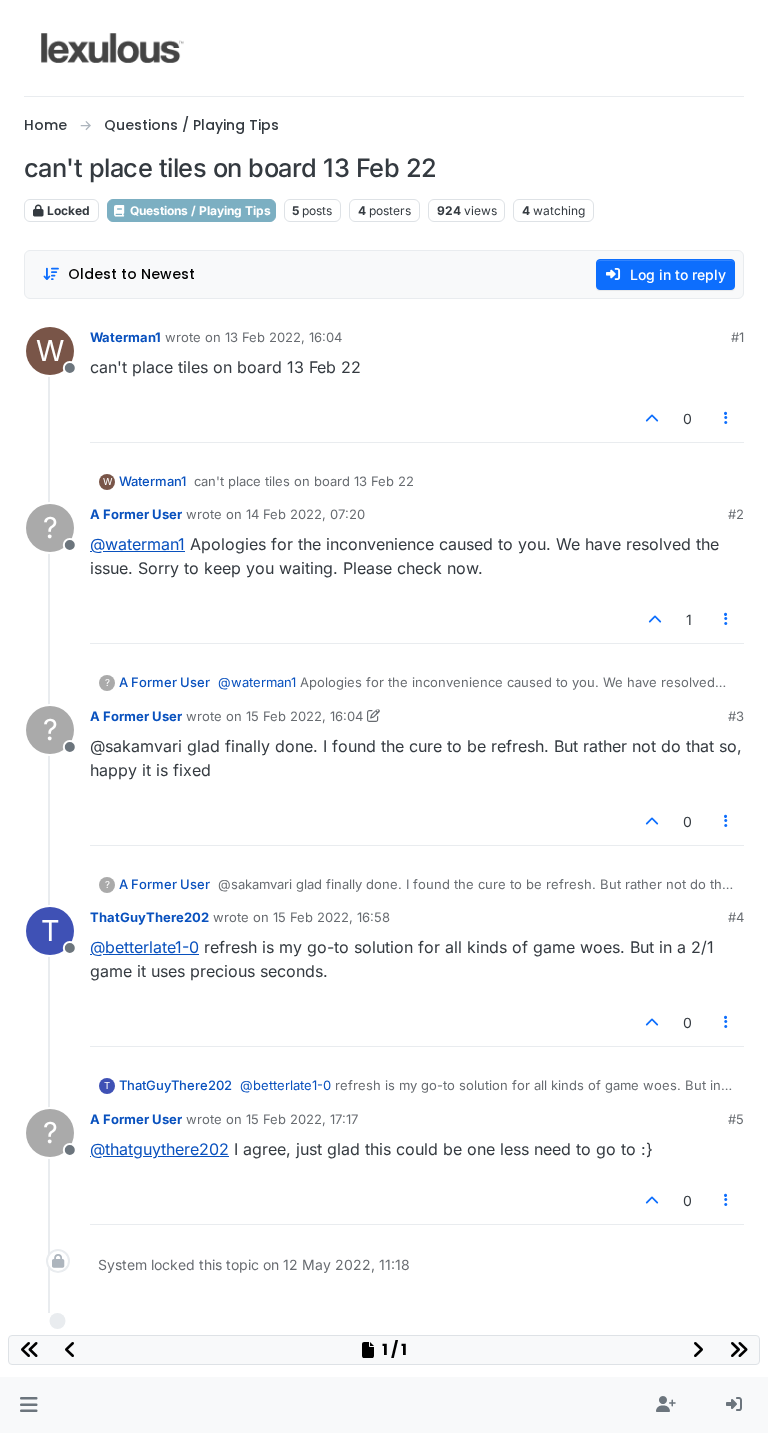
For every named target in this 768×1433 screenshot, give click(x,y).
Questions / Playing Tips (199, 210)
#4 (736, 917)
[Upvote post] (652, 418)
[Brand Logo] (112, 48)
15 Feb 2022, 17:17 (302, 1119)
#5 (736, 1119)
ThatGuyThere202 (149, 917)
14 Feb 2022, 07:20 (305, 514)
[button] (28, 1405)
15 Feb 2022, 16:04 (304, 716)
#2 (736, 514)
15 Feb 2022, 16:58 (331, 917)
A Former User (136, 514)
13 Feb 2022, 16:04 (283, 337)
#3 (736, 716)
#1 (737, 337)
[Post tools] (727, 418)
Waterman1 (125, 337)
